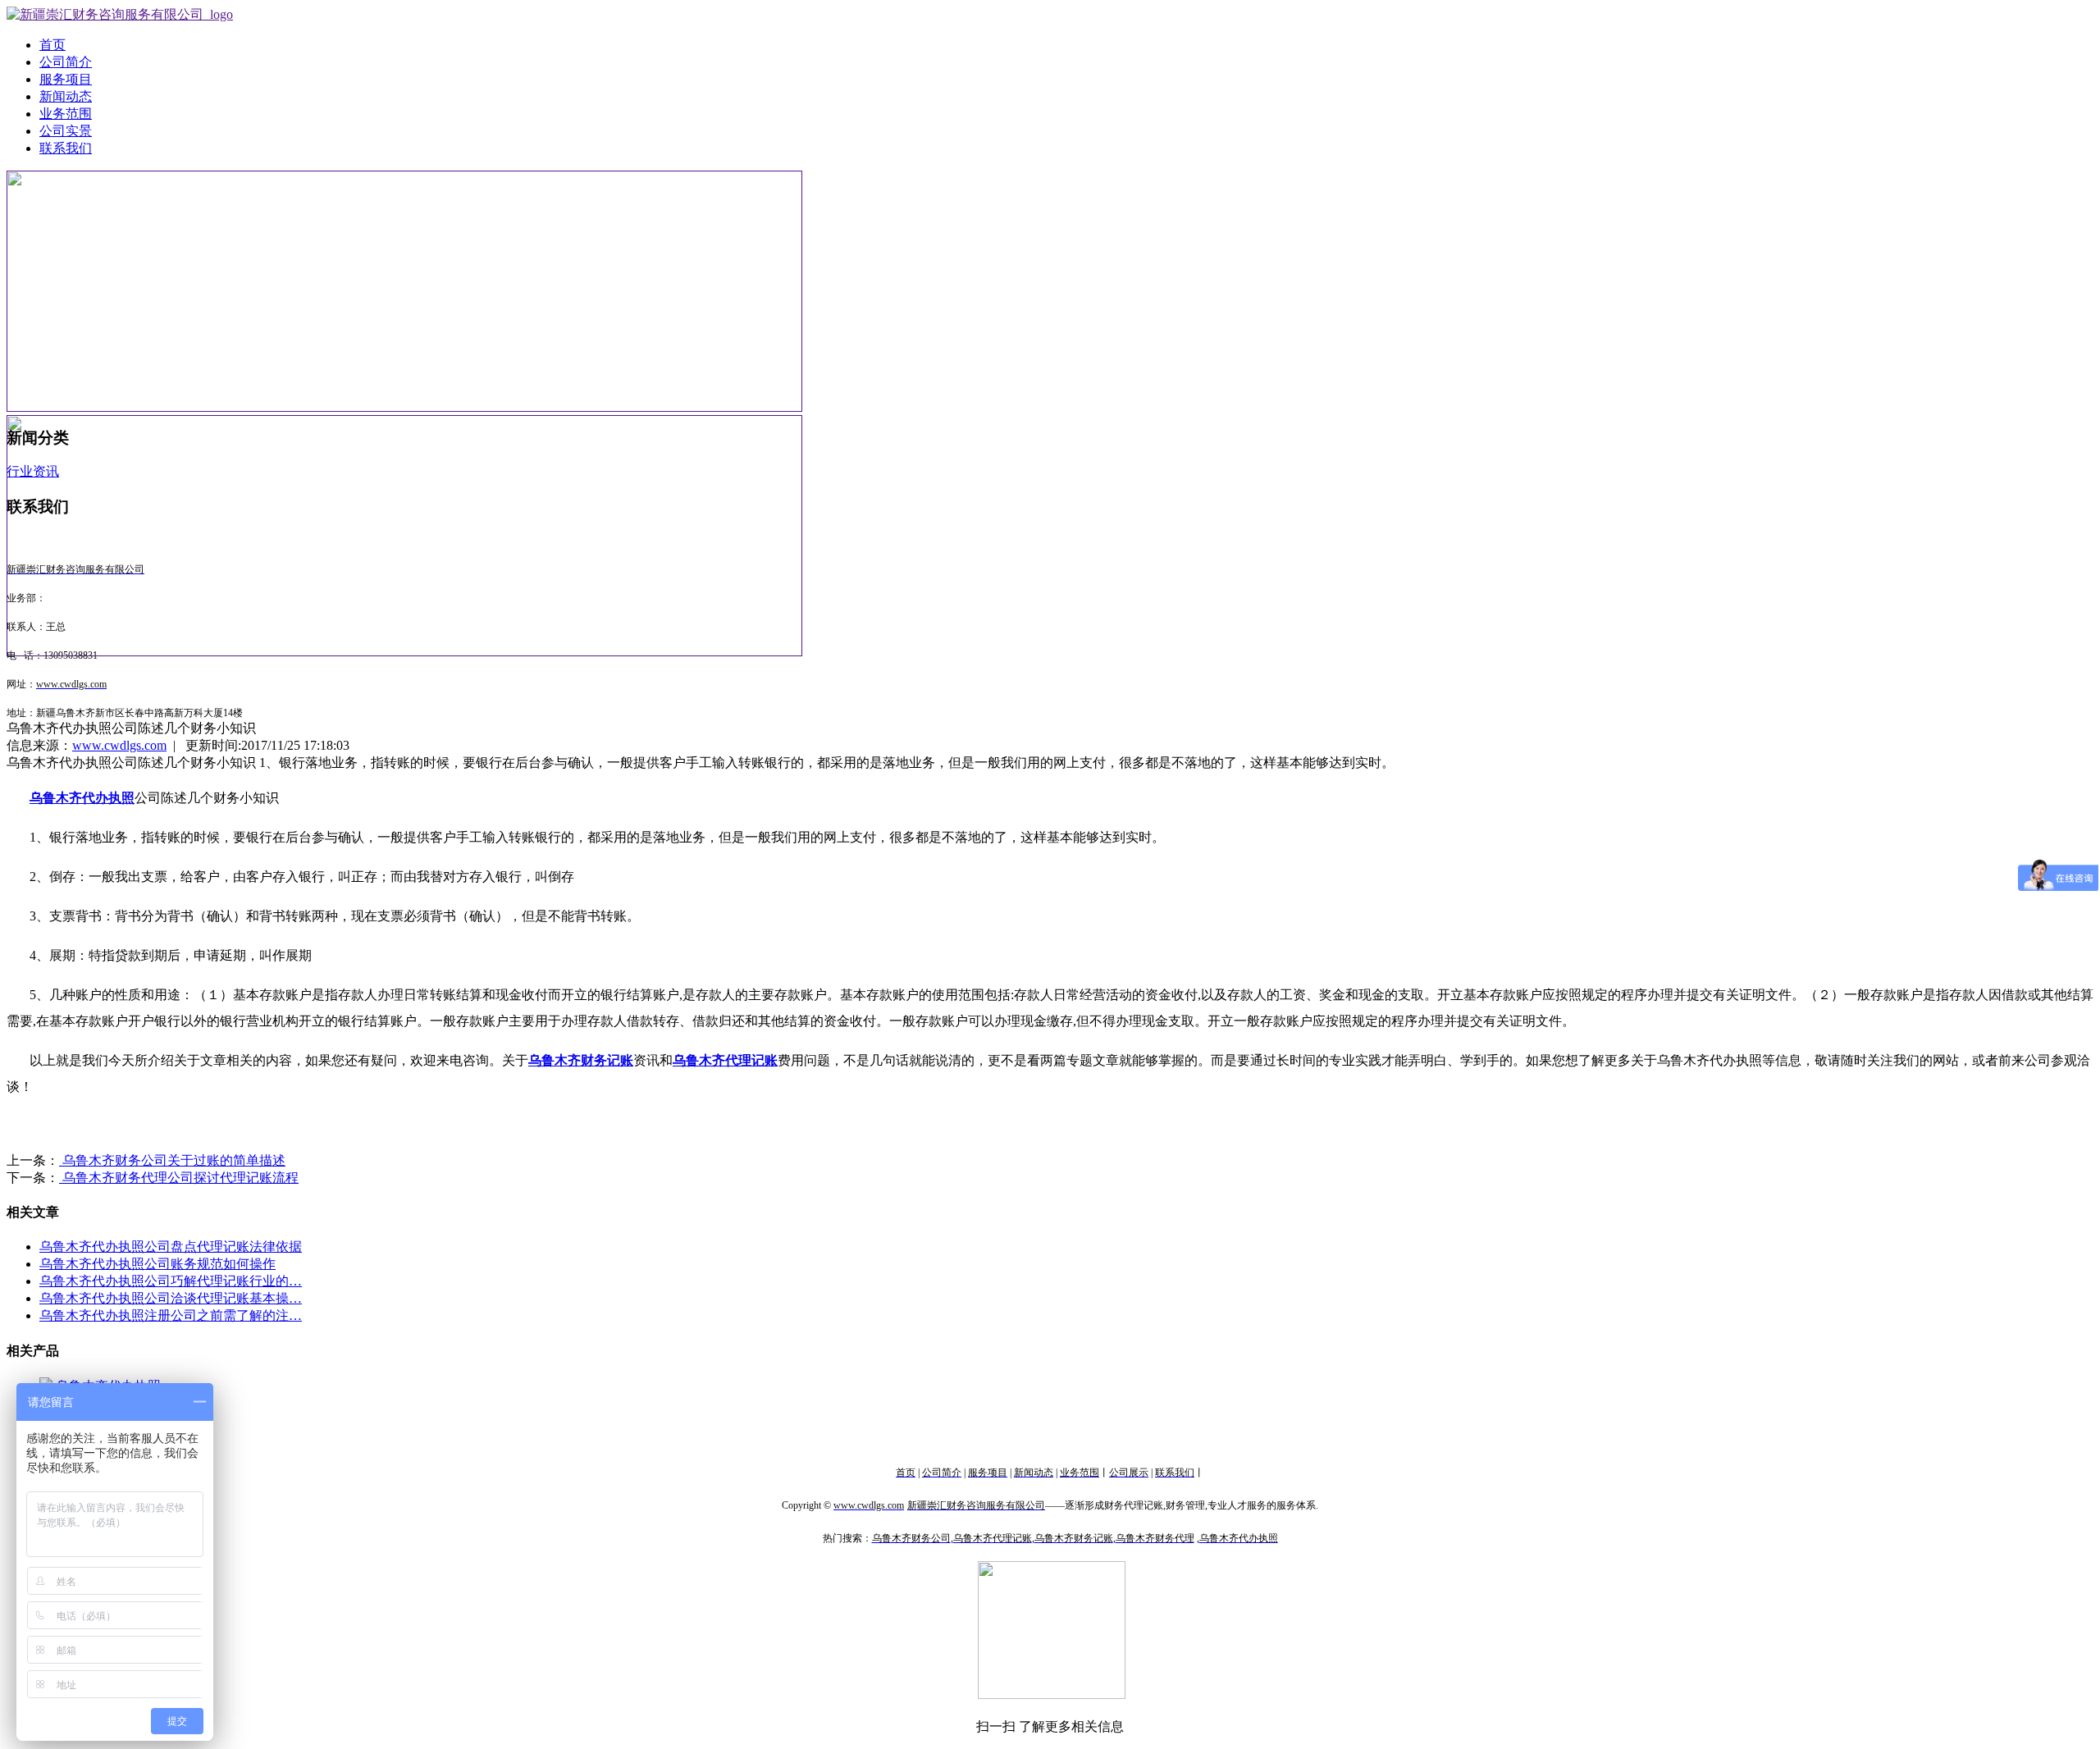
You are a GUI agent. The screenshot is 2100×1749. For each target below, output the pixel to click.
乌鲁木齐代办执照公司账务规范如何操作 (157, 1264)
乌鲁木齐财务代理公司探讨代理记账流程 (179, 1178)
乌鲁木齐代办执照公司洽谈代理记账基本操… (171, 1298)
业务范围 (66, 114)
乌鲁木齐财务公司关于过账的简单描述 (172, 1160)
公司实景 (66, 131)
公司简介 (66, 62)
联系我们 (66, 148)
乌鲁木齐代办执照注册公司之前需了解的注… (171, 1315)
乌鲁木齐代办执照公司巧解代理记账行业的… (171, 1281)
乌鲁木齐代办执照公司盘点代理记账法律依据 (171, 1247)
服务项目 (66, 79)
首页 (52, 45)
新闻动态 (66, 96)
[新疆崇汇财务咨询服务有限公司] (120, 14)
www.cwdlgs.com (119, 745)
